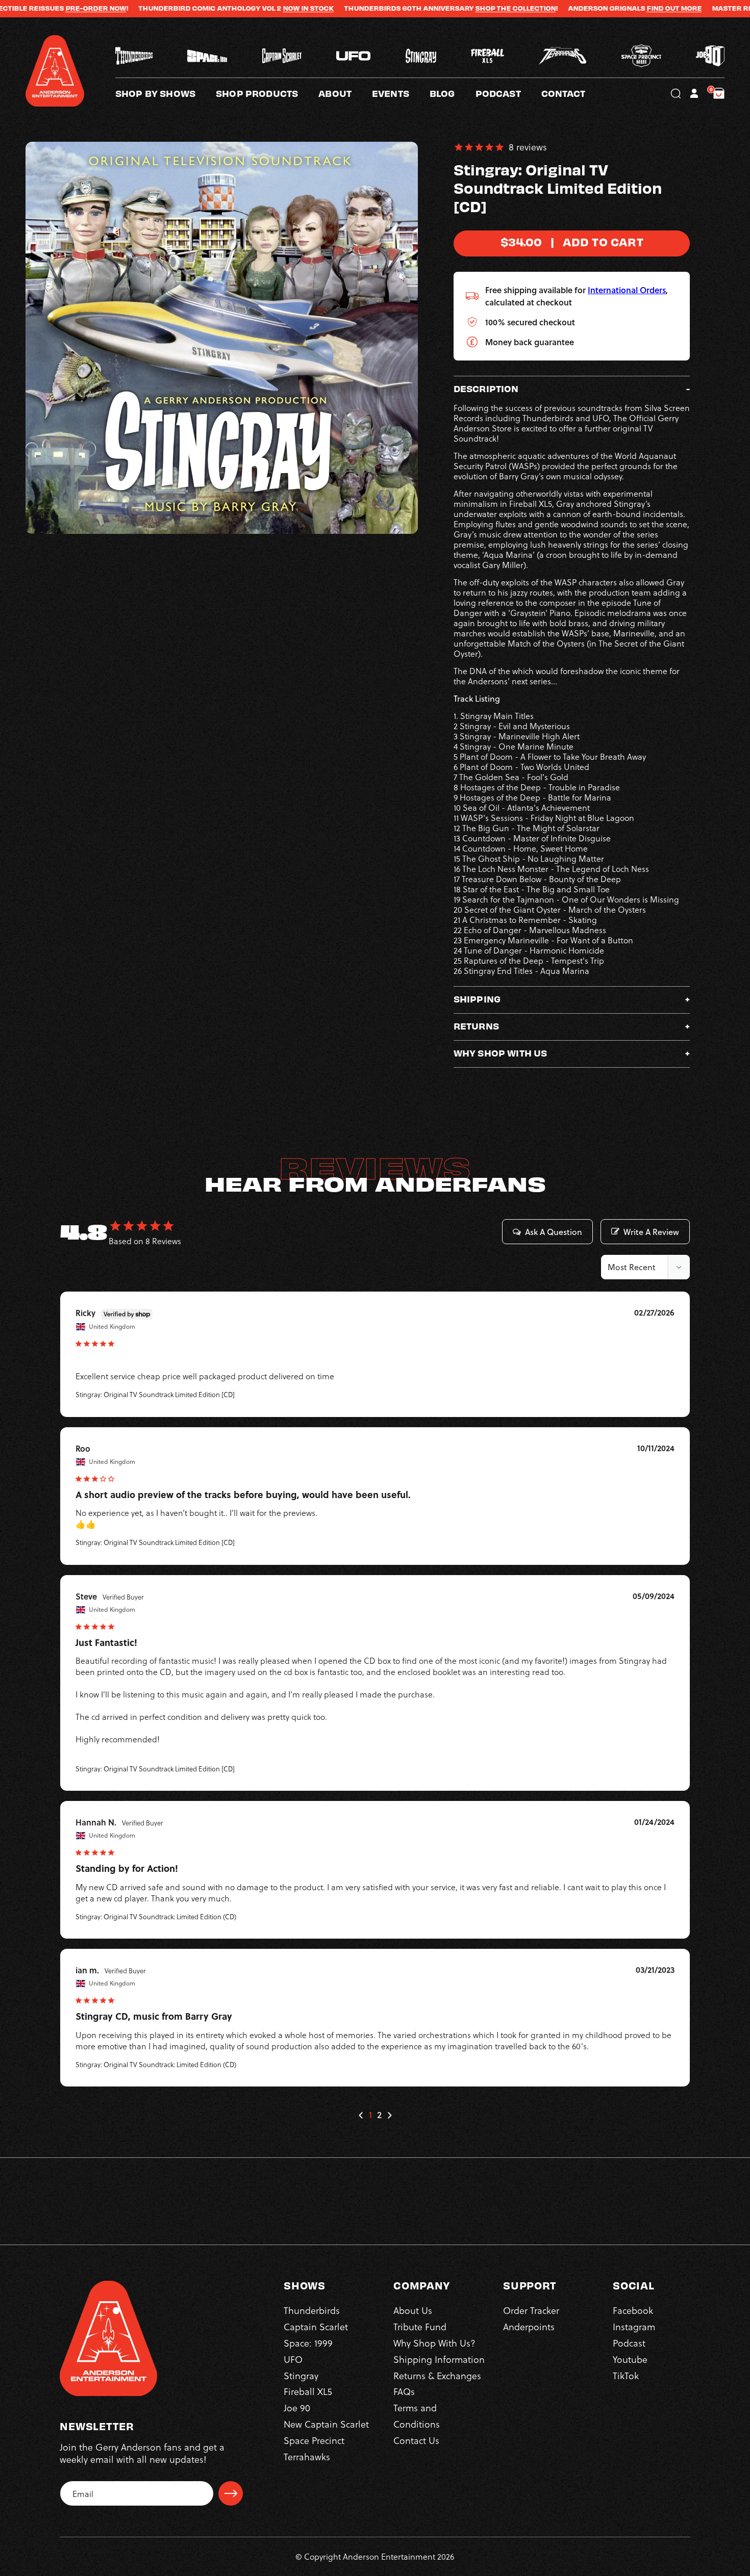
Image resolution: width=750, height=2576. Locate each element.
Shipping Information (439, 2359)
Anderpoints (529, 2326)
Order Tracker (531, 2310)
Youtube (630, 2359)
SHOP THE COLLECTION (440, 8)
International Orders (627, 290)
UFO (293, 2359)
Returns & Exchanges (437, 2375)
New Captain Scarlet (326, 2424)
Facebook (633, 2310)
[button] (345, 93)
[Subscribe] (231, 2493)
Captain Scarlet (316, 2326)
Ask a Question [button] (554, 1232)
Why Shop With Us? (434, 2343)
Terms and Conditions (417, 2416)
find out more (599, 8)
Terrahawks (307, 2456)
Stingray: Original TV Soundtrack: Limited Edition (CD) (156, 1916)
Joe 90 (297, 2407)
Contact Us (416, 2440)
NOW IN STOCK (233, 8)
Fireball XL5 (308, 2391)
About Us (413, 2310)
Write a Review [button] (651, 1232)
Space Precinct (314, 2440)
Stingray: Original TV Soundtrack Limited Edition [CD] (155, 1394)
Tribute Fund (420, 2326)
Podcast (629, 2343)
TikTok (626, 2375)
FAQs (404, 2391)
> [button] (389, 2115)
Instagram (634, 2326)
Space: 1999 (308, 2343)
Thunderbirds (312, 2310)
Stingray (301, 2375)
